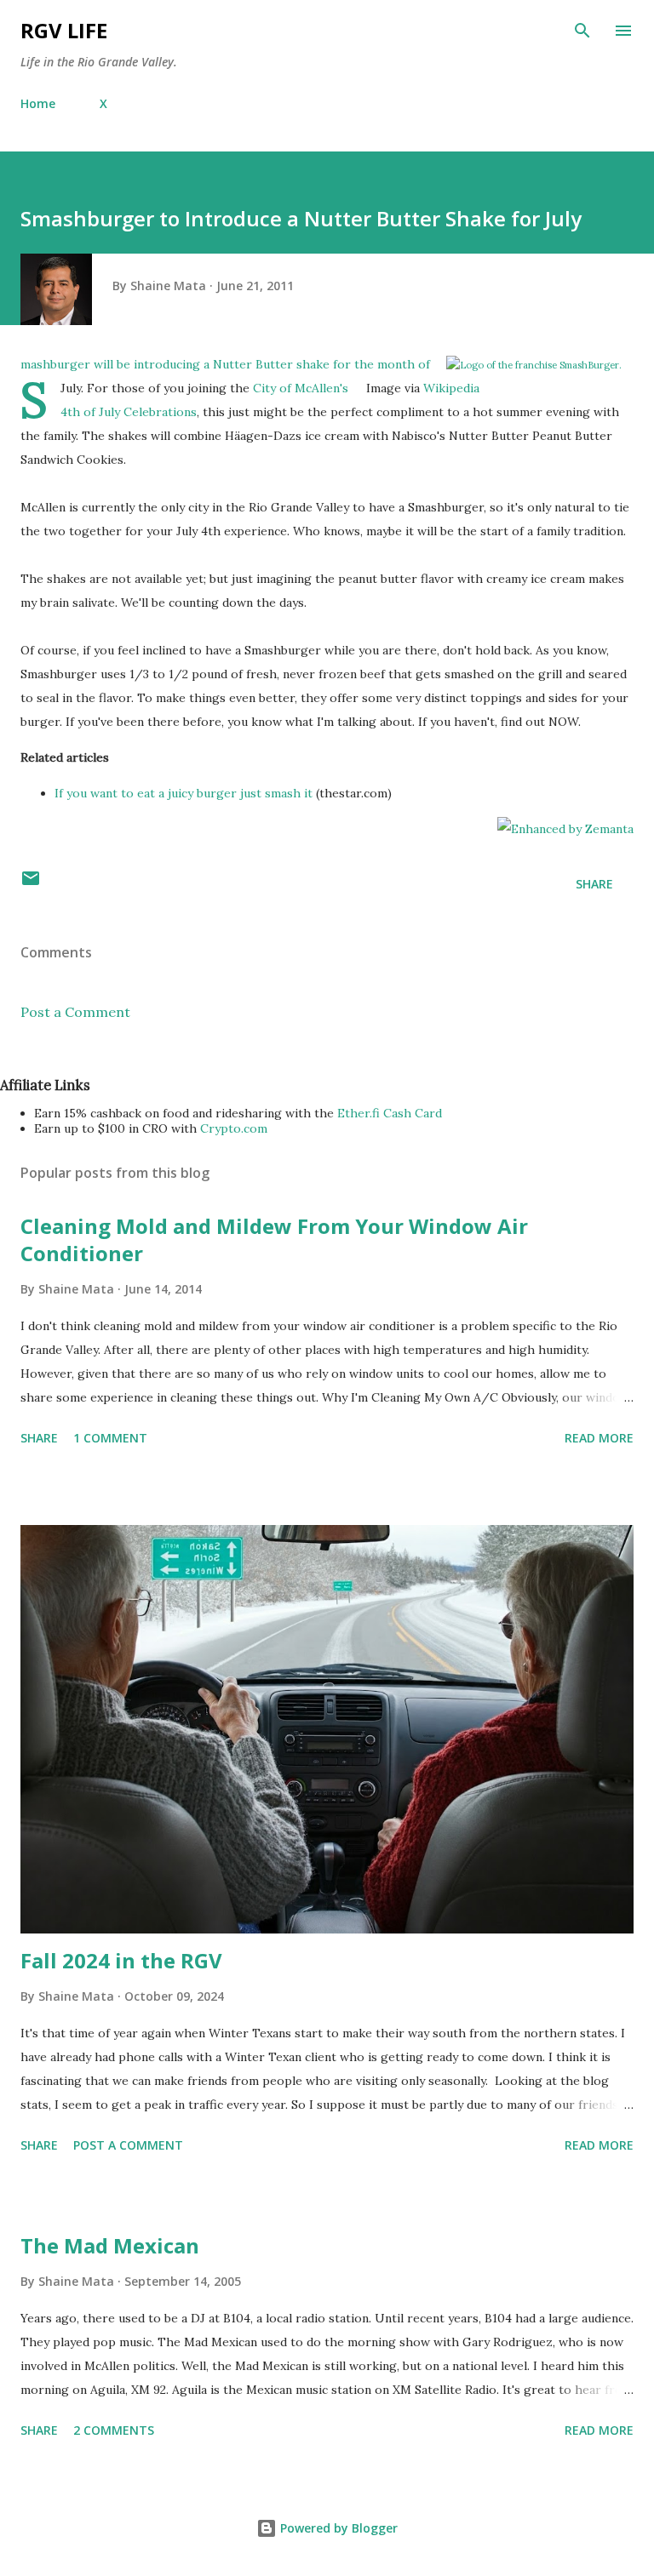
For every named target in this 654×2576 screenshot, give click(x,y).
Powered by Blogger (337, 2528)
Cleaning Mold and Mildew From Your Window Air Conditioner (274, 1239)
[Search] (582, 31)
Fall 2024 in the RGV (121, 1960)
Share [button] (594, 884)
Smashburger (55, 364)
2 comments (114, 2430)
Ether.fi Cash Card (390, 1113)
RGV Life (64, 30)
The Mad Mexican (110, 2245)
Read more (599, 1438)
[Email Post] (31, 884)
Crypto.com (234, 1128)
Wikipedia (451, 388)
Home (38, 103)
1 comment (110, 1438)
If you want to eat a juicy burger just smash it (184, 793)
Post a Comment (75, 1012)
